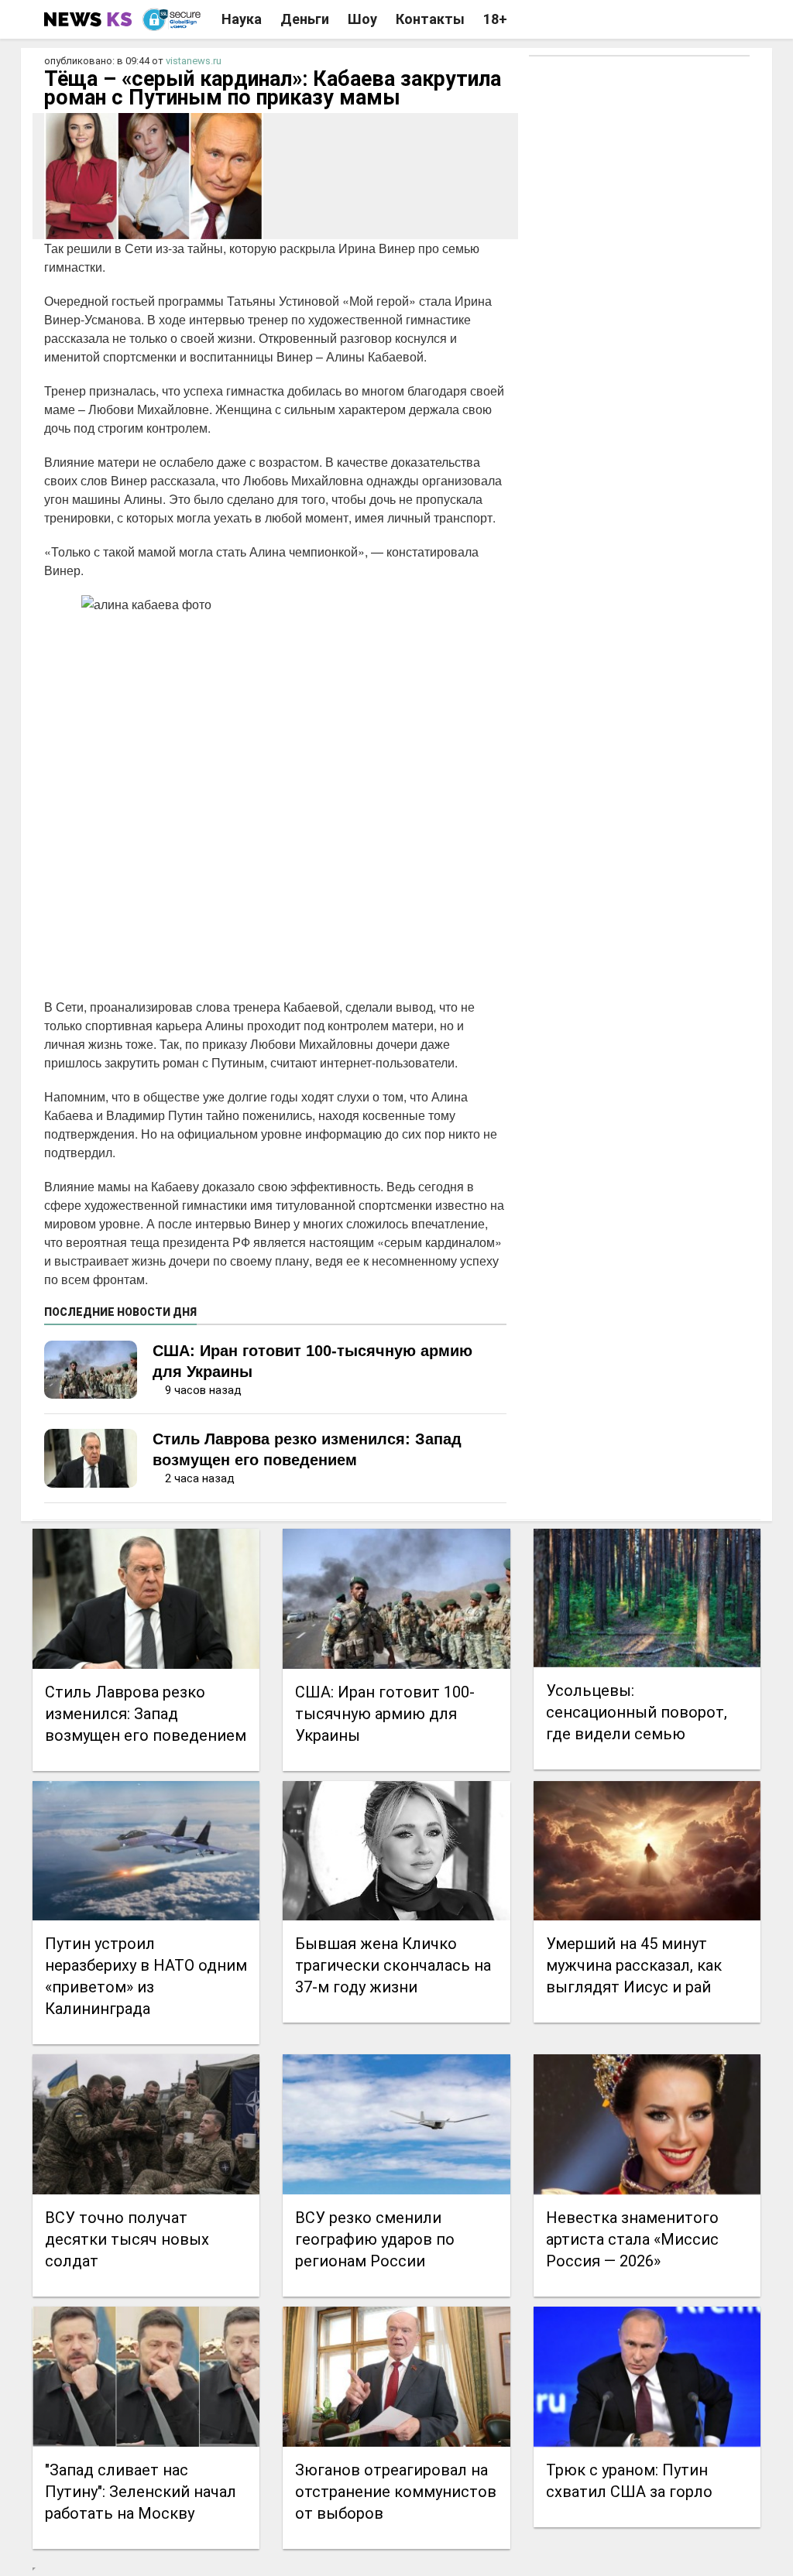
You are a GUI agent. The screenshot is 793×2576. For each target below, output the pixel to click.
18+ (495, 19)
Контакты (430, 19)
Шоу (362, 19)
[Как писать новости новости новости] (89, 19)
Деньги (305, 19)
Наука (242, 19)
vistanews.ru (194, 61)
